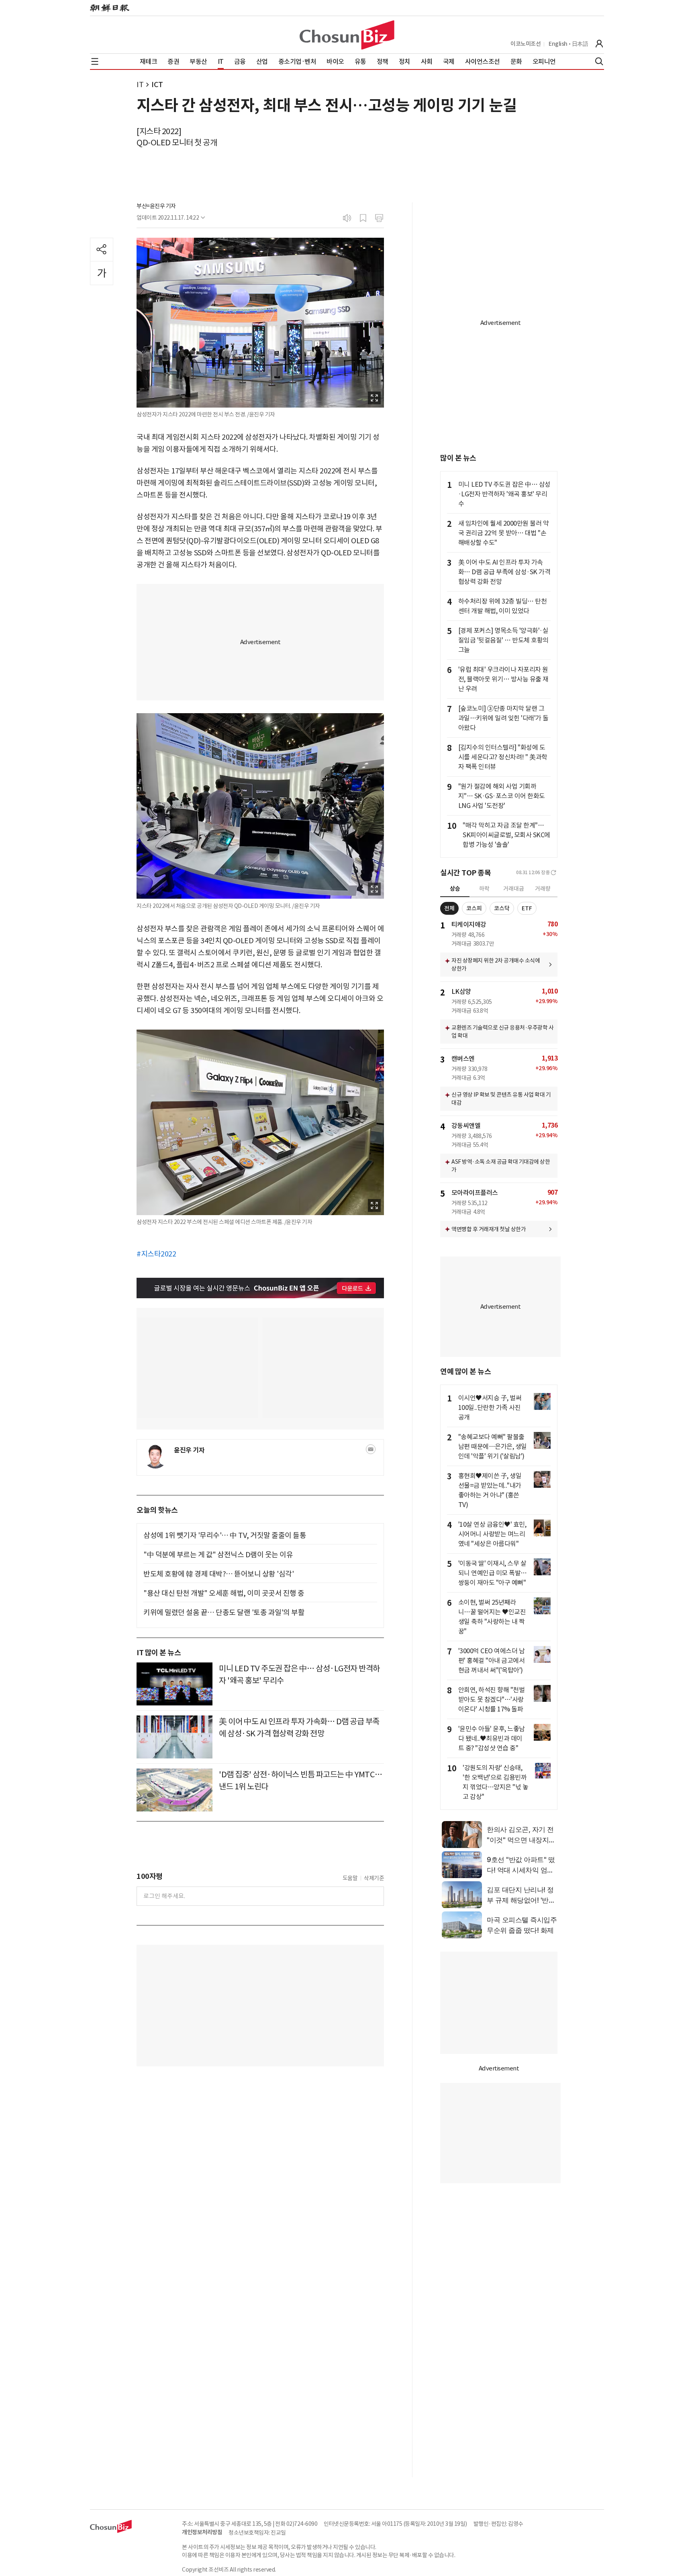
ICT (157, 85)
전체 (449, 908)
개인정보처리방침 (202, 2532)
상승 (455, 889)
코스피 (474, 908)
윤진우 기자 (189, 1450)
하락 (484, 889)
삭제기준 (374, 1878)
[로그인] (599, 44)
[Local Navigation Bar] (95, 61)
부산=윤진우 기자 (156, 206)
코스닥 (502, 908)
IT (140, 85)
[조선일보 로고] (110, 8)
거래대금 (514, 889)
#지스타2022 (156, 1254)
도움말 (350, 1878)
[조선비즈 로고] (347, 35)
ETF (527, 908)
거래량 (543, 889)
